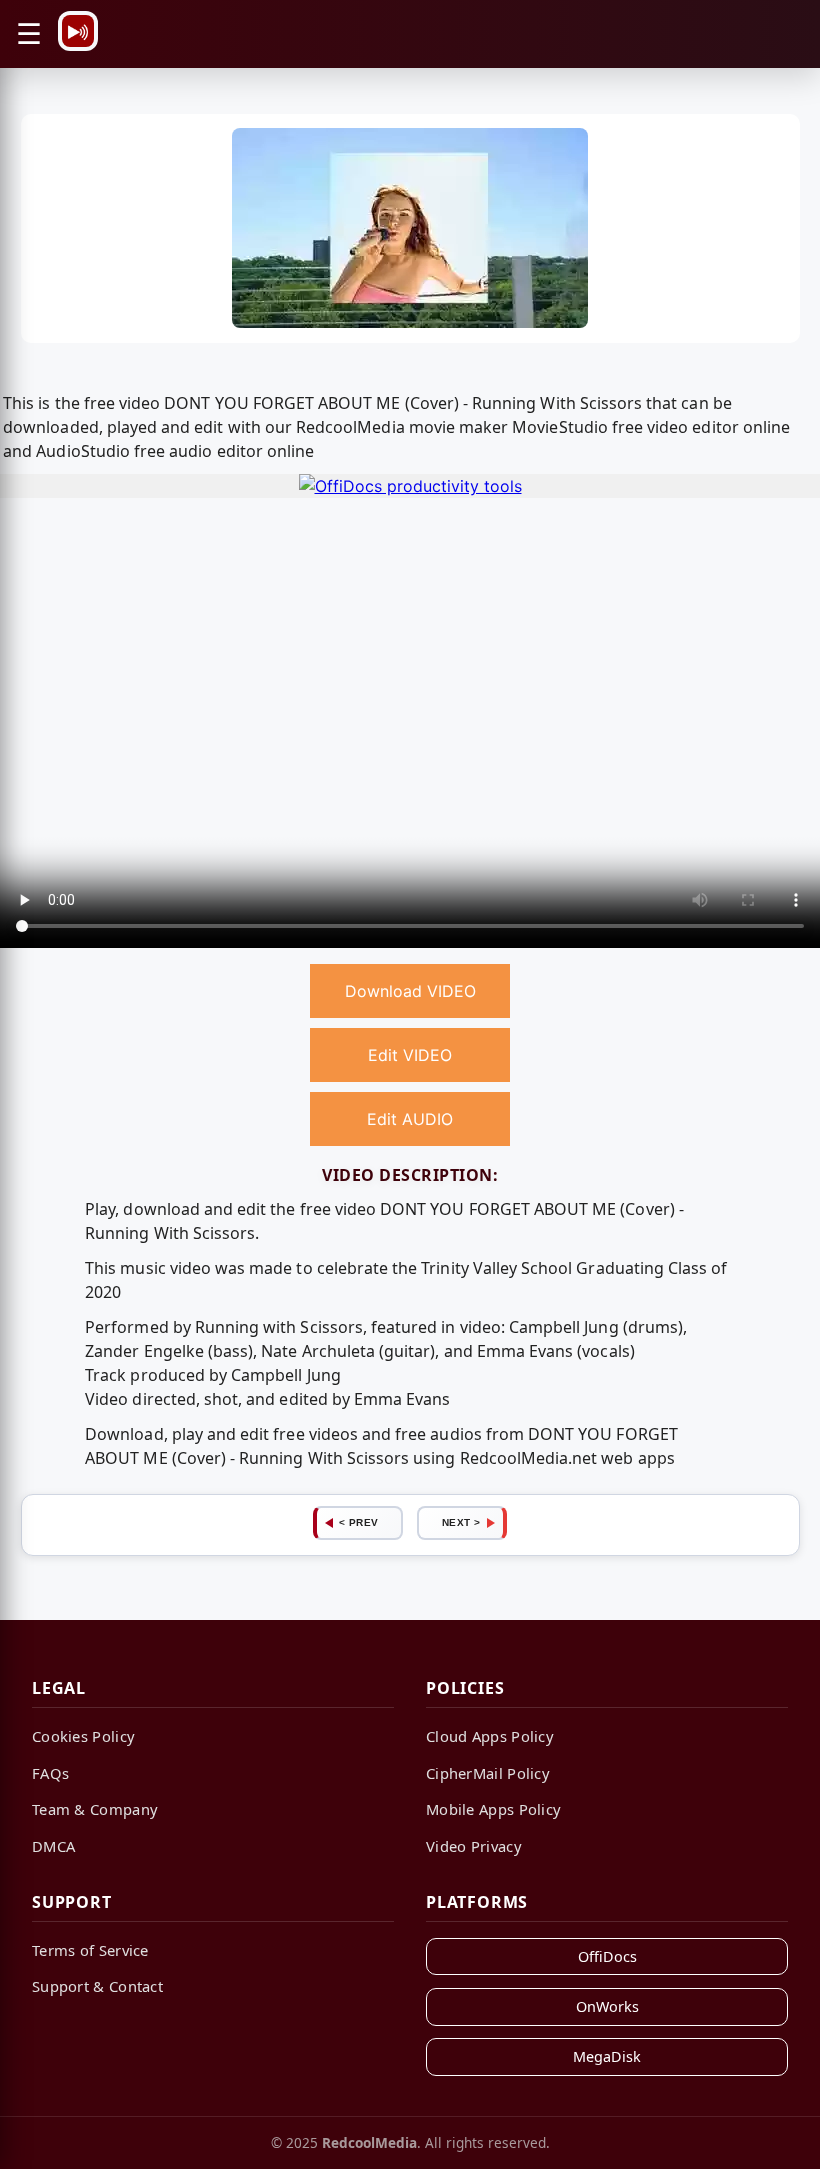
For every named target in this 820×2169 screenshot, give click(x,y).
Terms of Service (90, 1950)
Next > (461, 1522)
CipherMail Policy (488, 1773)
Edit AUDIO (410, 1119)
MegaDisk (607, 2056)
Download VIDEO (410, 991)
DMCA (53, 1846)
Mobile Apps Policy (493, 1809)
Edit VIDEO (410, 1055)
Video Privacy (474, 1846)
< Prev (359, 1522)
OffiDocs (607, 1956)
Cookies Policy (83, 1736)
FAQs (50, 1773)
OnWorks (607, 2006)
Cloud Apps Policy (490, 1736)
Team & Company (95, 1809)
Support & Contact (97, 1986)
